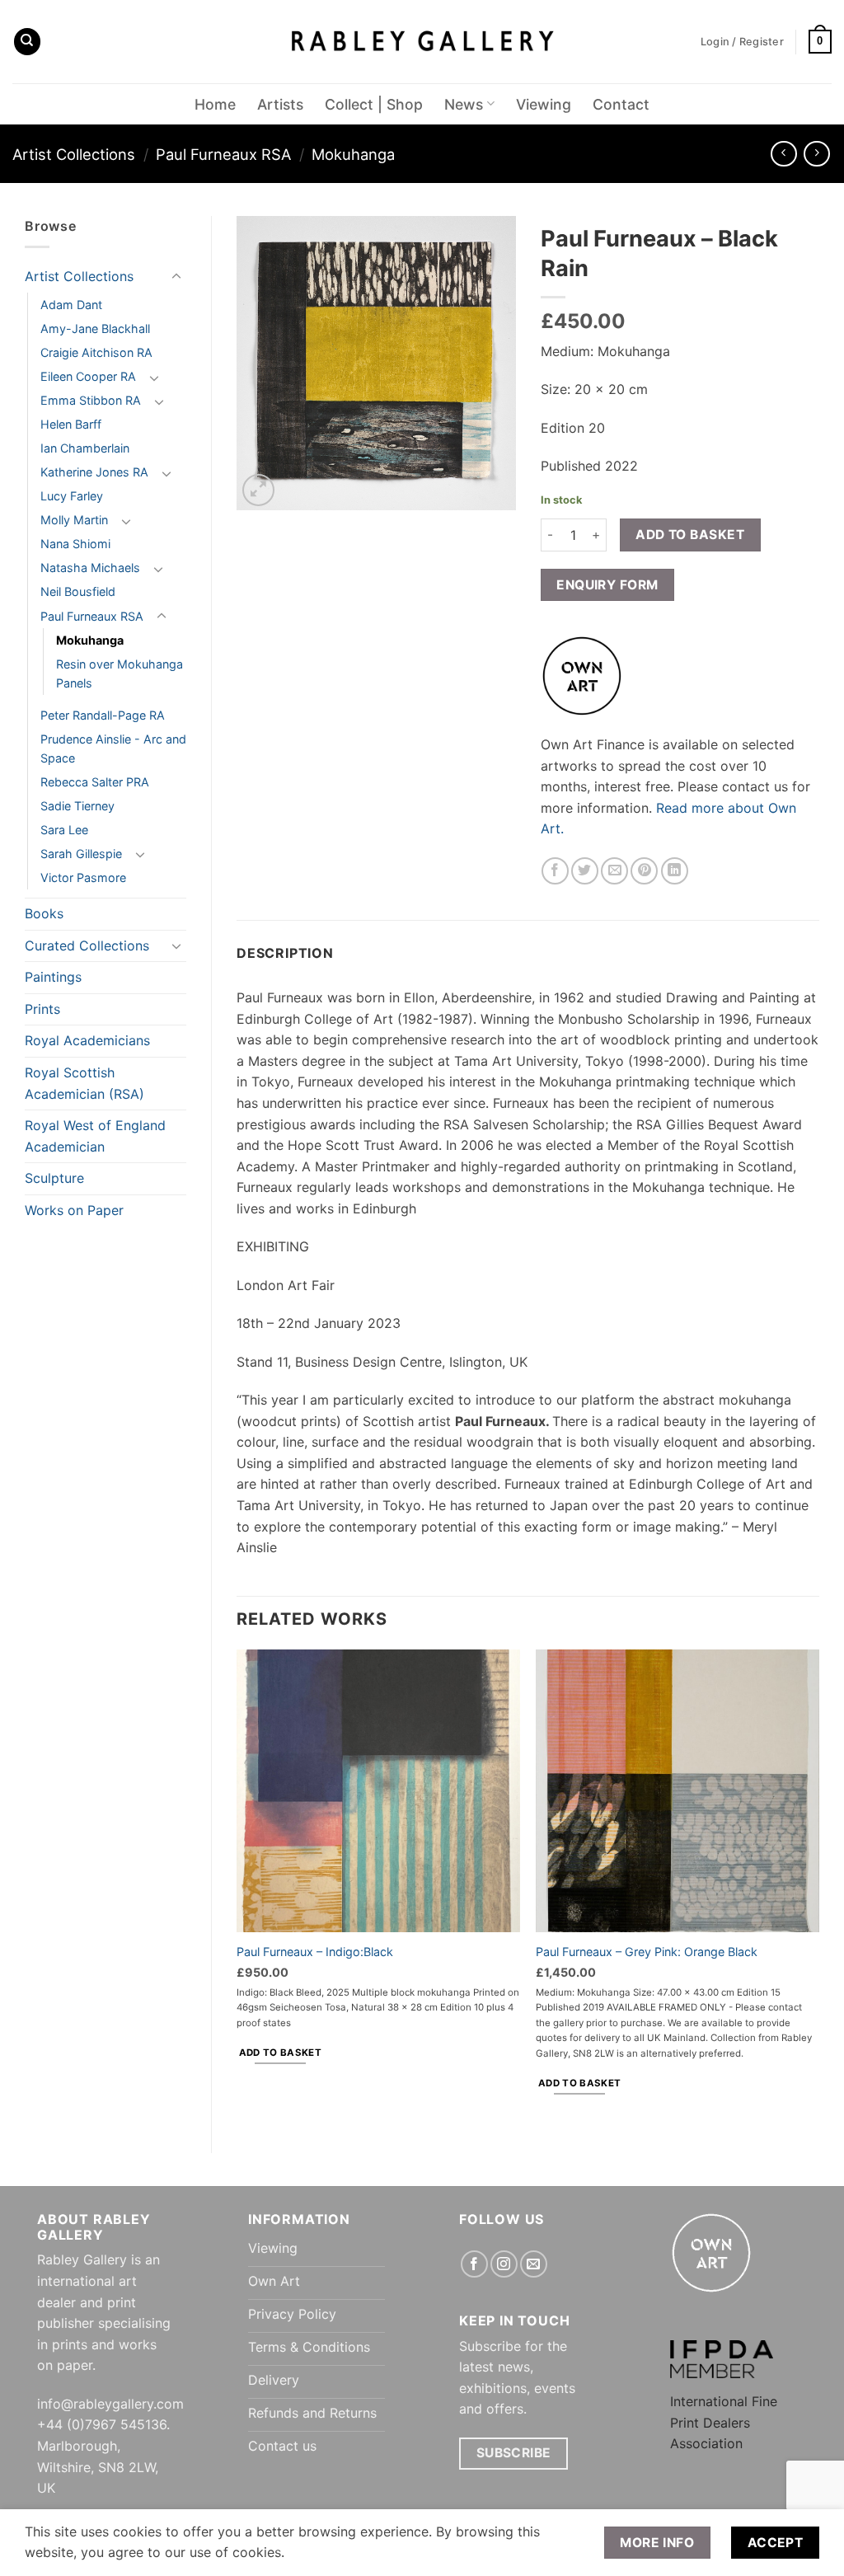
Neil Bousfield (78, 591)
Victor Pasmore (83, 877)
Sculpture (54, 1178)
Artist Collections (74, 154)
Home (215, 104)
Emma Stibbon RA (91, 400)
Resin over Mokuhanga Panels (120, 673)
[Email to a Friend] (614, 871)
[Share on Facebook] (555, 871)
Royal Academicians (87, 1040)
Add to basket (690, 535)
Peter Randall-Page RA (103, 715)
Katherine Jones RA (94, 472)
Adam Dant (71, 305)
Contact (621, 104)
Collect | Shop (374, 104)
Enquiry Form (607, 585)
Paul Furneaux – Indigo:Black (315, 1952)
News (464, 104)
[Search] (27, 42)
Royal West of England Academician (95, 1136)
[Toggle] (176, 277)
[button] (820, 42)
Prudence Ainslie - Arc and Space (113, 748)
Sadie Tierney (77, 806)
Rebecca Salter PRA (95, 782)
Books (44, 913)
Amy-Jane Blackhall (95, 328)
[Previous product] (816, 154)
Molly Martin (74, 520)
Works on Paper (74, 1210)
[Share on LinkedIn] (675, 871)
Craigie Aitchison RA (96, 352)
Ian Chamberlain (85, 448)
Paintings (53, 977)
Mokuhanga (353, 154)
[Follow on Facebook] (474, 2264)
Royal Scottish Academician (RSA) (84, 1083)
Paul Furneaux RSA (223, 154)
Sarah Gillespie (81, 854)
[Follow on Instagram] (504, 2264)
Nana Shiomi (75, 544)
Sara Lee (64, 830)
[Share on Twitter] (585, 871)
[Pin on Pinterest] (644, 871)
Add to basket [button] (281, 2053)
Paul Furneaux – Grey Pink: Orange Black (647, 1952)
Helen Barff (71, 424)
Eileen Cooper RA (88, 376)
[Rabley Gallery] (422, 42)
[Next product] (783, 154)
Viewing (544, 104)
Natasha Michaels (90, 568)
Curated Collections (87, 945)
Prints (42, 1009)
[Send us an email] (534, 2264)
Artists (280, 104)
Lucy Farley (72, 496)
